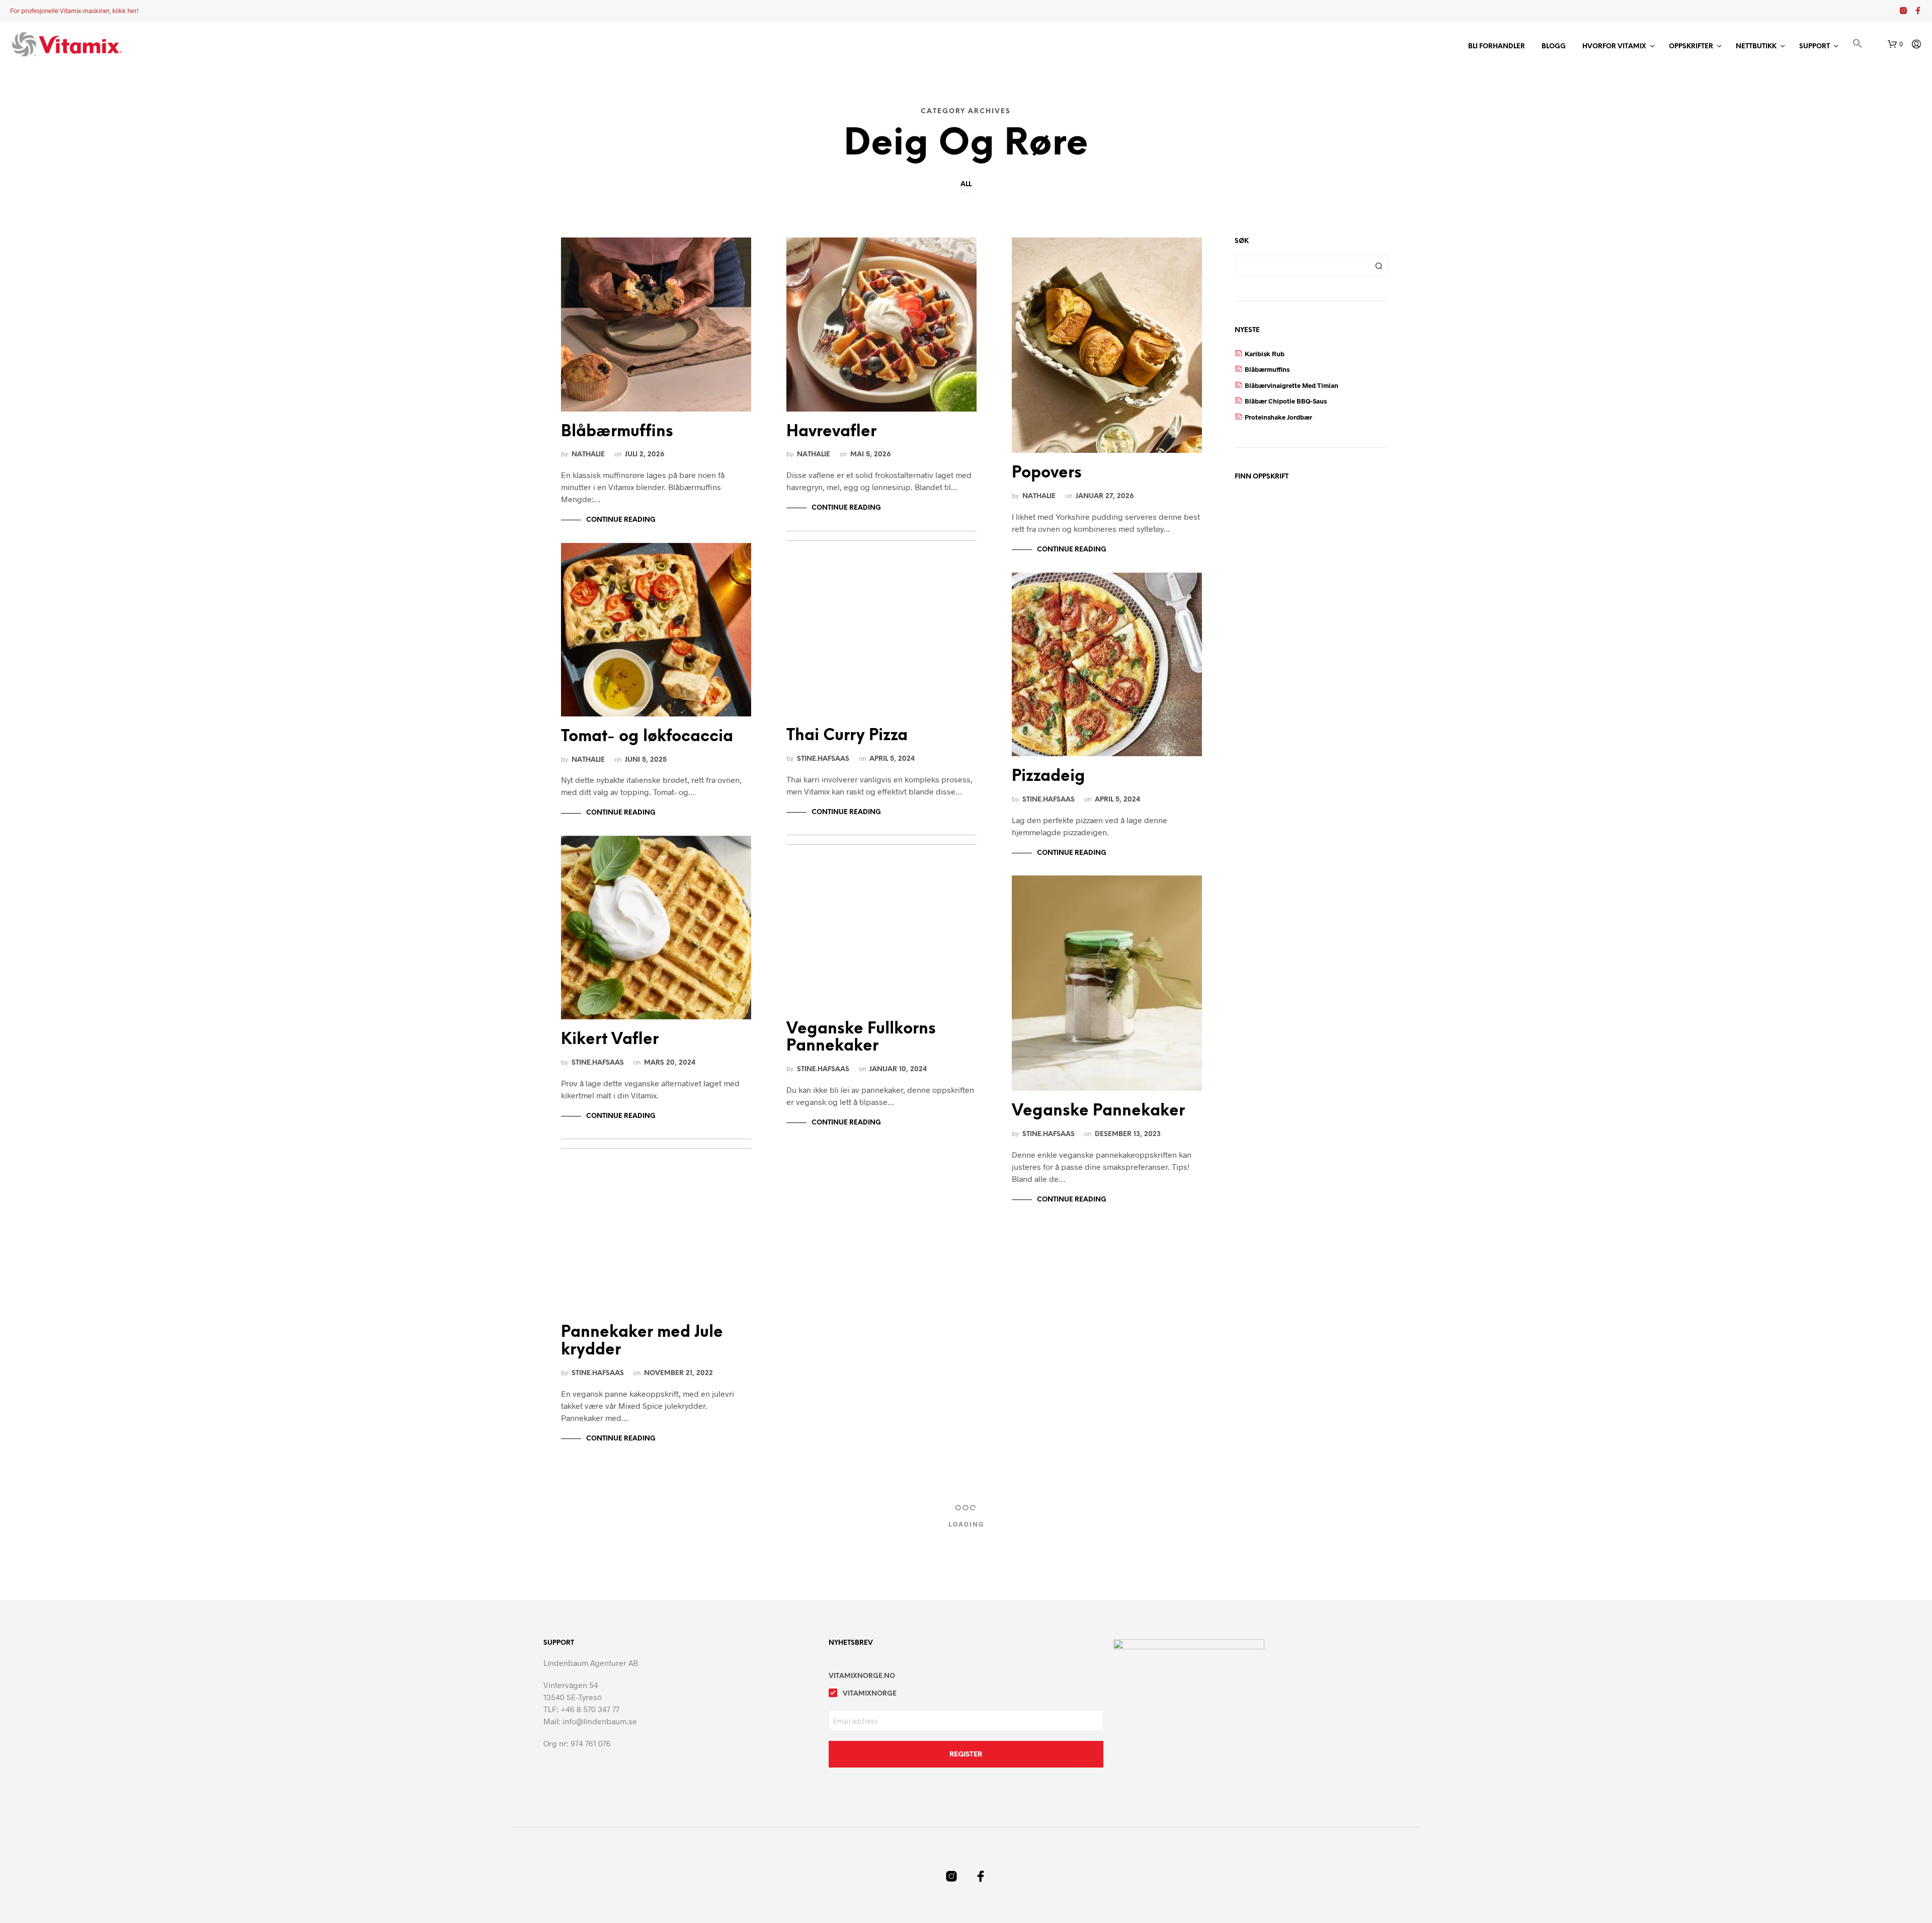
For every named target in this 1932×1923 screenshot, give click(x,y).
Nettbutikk (1756, 47)
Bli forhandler (1497, 47)
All (966, 184)
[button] (1858, 45)
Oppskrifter (1691, 47)
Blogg (1554, 47)
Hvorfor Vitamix (1614, 47)
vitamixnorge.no (862, 1676)
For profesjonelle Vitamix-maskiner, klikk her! (74, 11)
